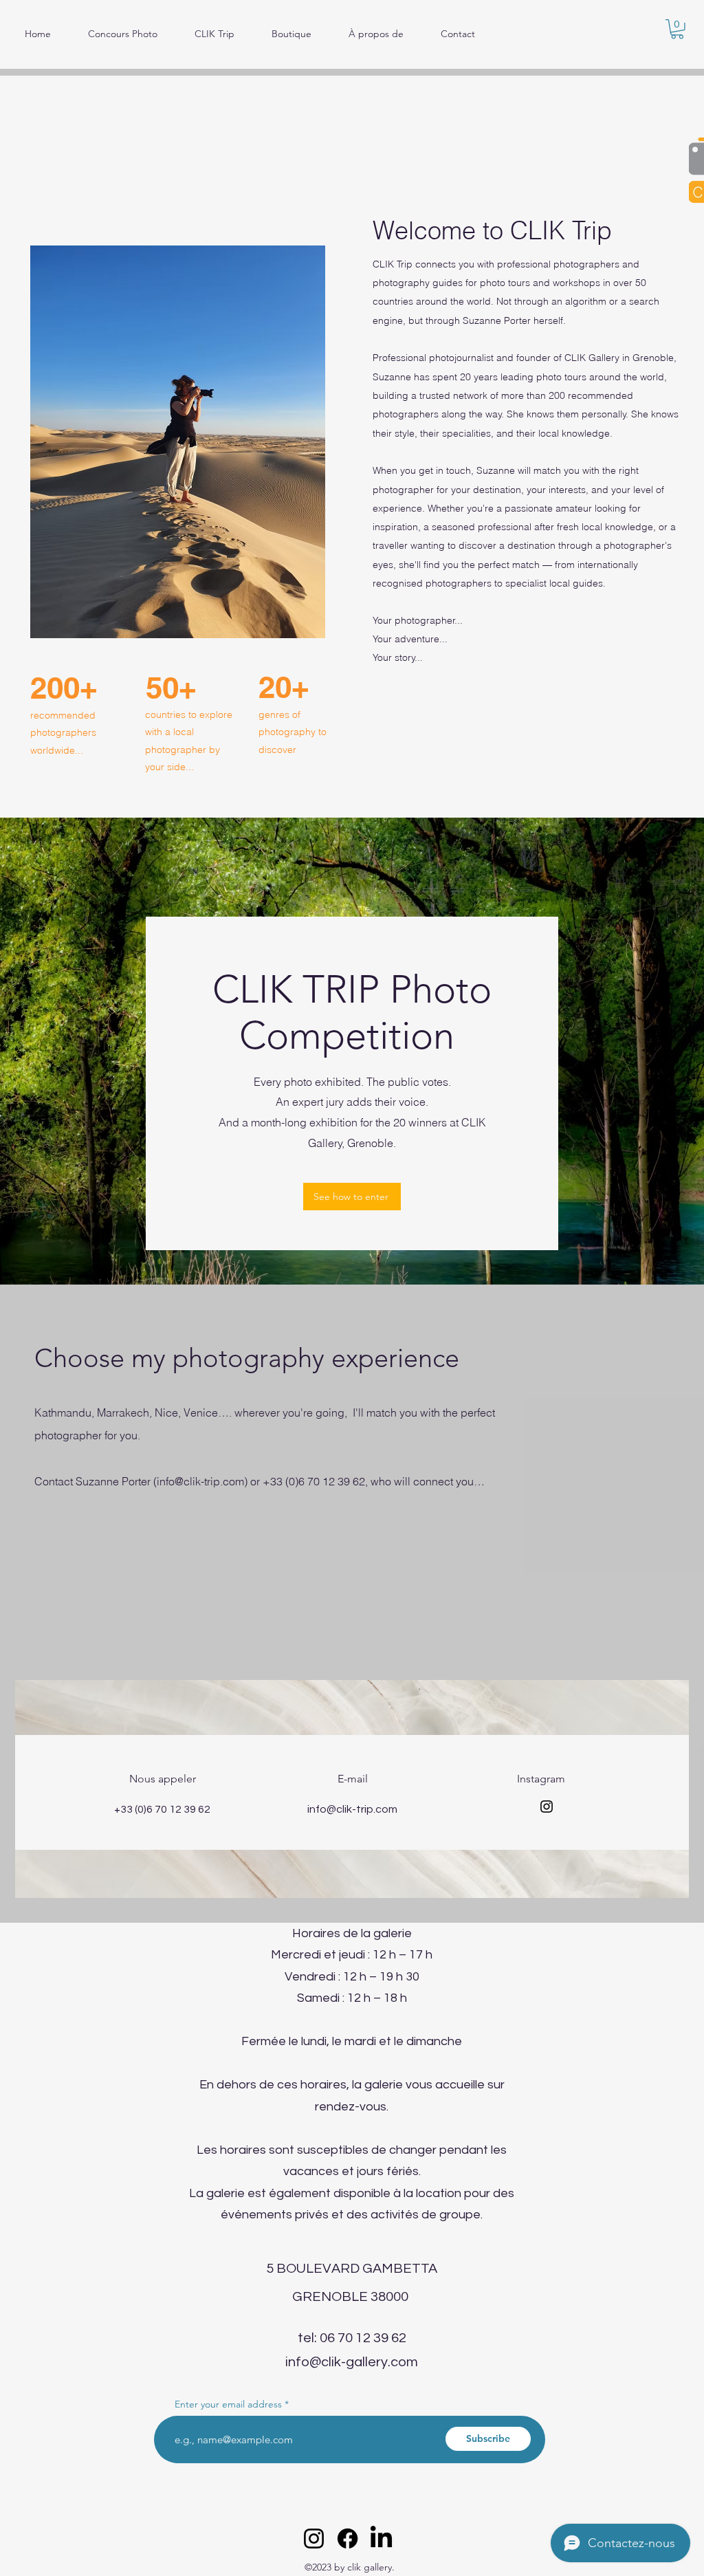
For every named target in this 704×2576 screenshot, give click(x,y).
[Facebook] (348, 2539)
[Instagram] (547, 1807)
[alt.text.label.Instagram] (314, 2539)
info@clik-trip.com (200, 1481)
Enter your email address (228, 2404)
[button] (677, 29)
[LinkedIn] (381, 2539)
